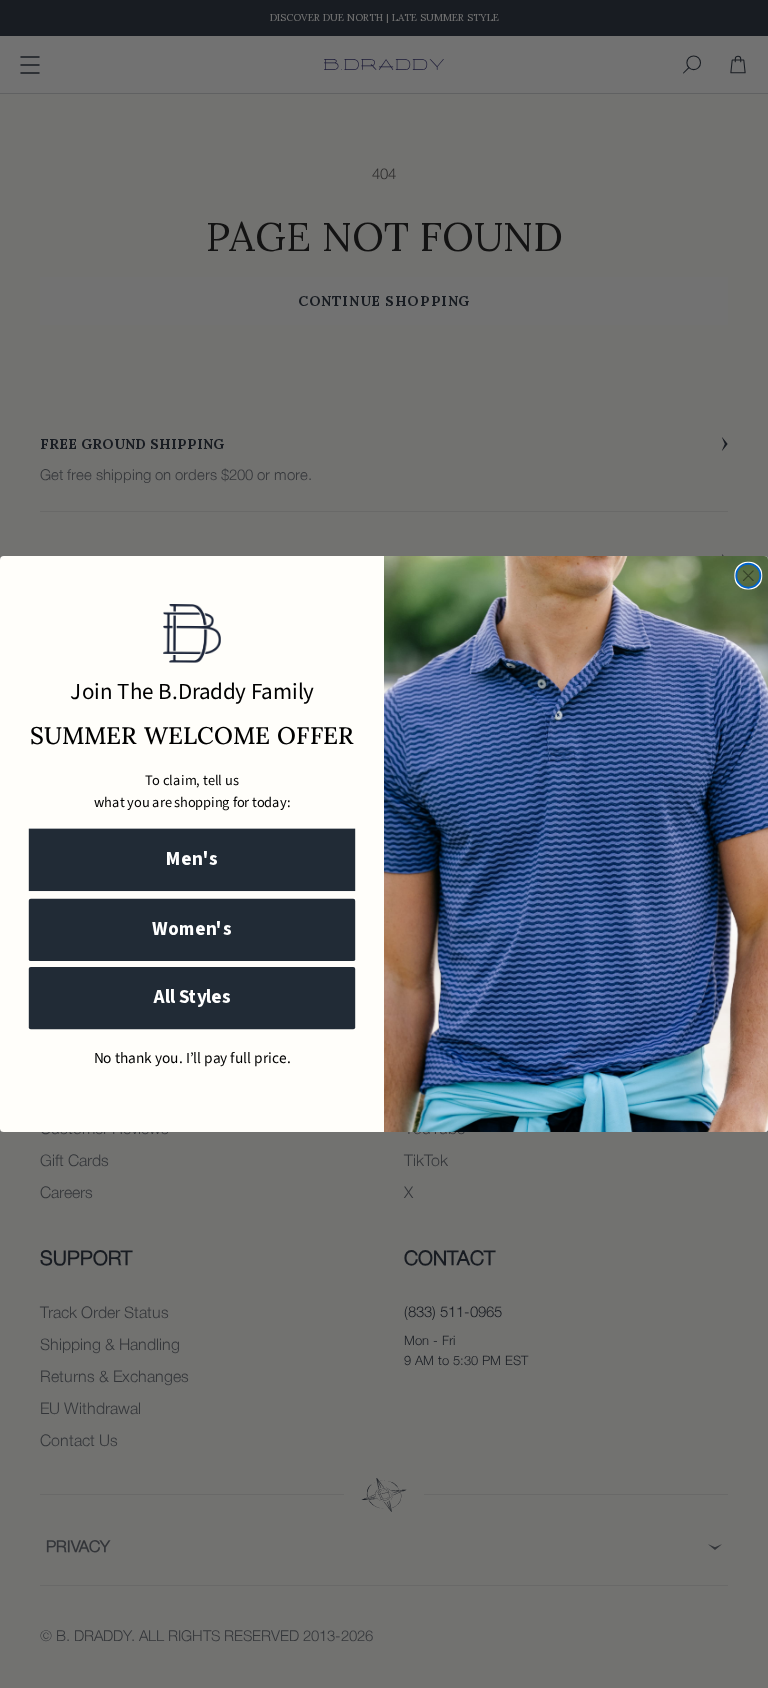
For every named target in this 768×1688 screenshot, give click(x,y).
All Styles (192, 998)
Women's (192, 929)
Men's (192, 859)
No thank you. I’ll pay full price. (192, 1058)
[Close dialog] (748, 576)
